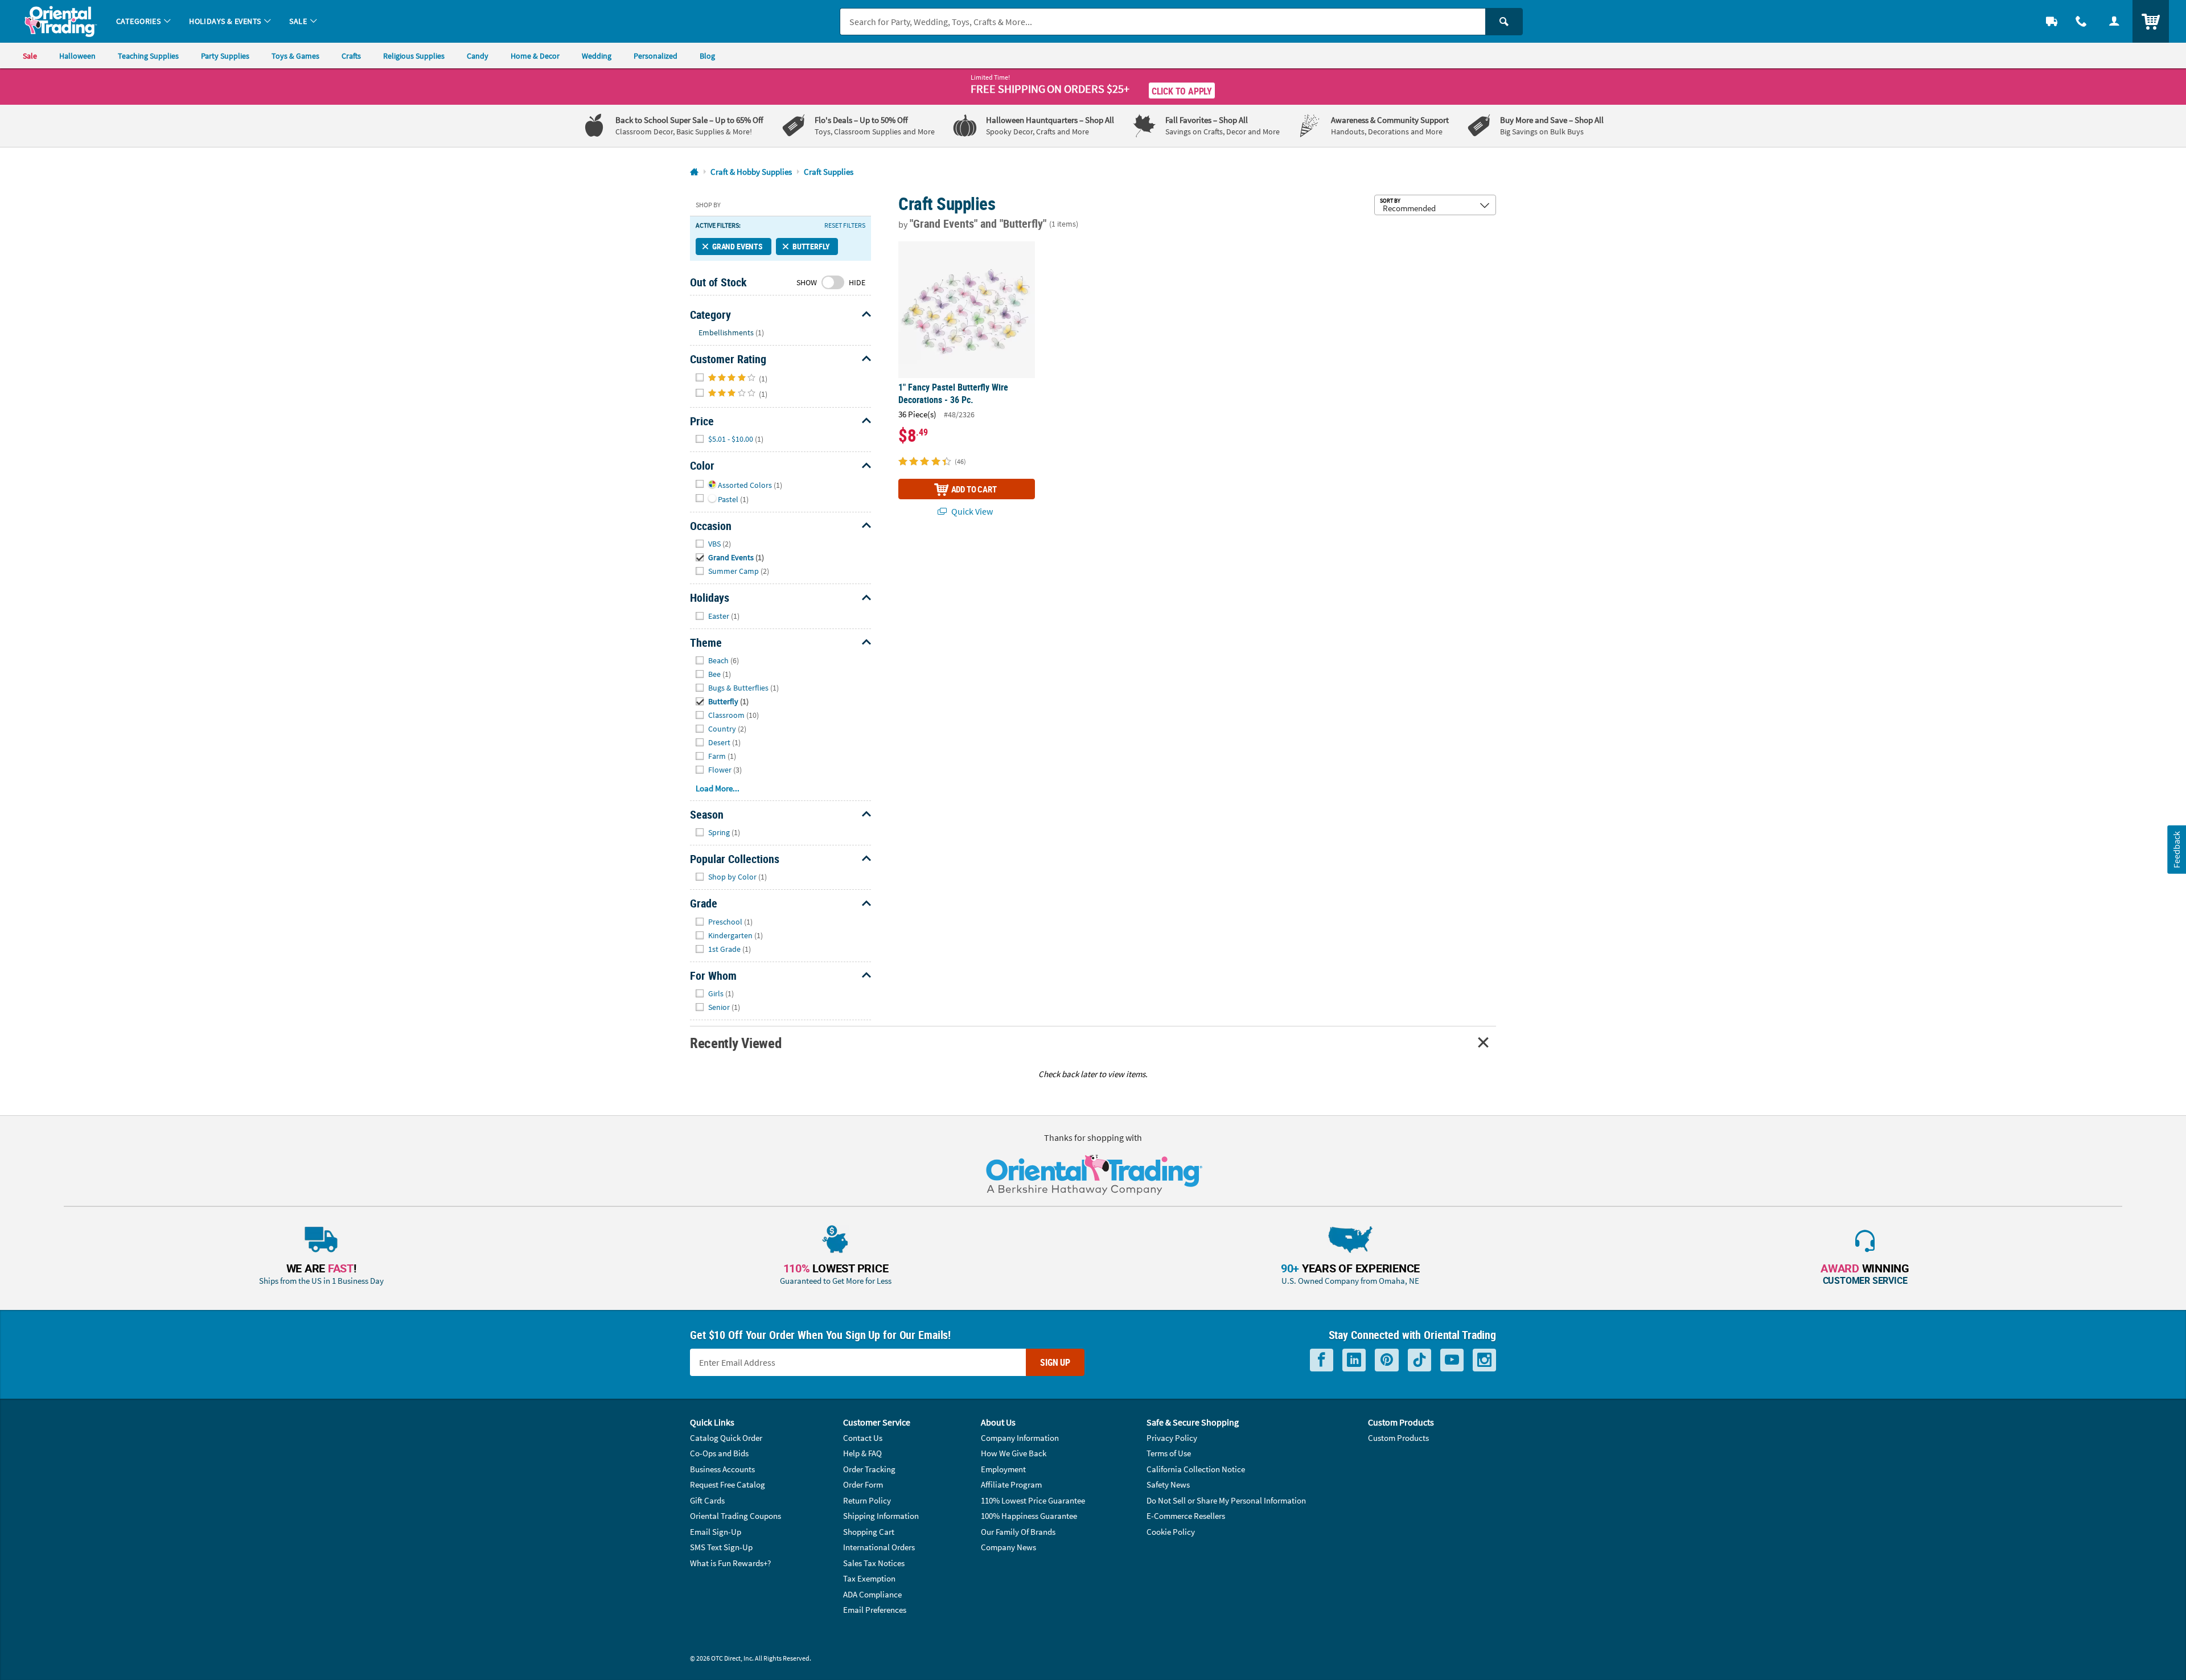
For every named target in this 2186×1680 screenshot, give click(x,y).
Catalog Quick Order (726, 1438)
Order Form (863, 1484)
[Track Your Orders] (2052, 21)
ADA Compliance (872, 1594)
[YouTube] (1452, 1360)
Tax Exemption (869, 1578)
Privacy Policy (1172, 1438)
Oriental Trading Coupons (735, 1516)
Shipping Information (881, 1516)
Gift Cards (707, 1500)
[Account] (2114, 21)
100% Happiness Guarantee (1029, 1516)
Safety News (1168, 1484)
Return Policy (867, 1500)
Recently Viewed (735, 1043)
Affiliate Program (1011, 1484)
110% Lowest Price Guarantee (1033, 1500)
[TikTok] (1419, 1360)
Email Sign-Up (716, 1532)
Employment (1003, 1469)
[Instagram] (1484, 1360)
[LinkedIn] (1354, 1360)
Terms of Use (1169, 1453)
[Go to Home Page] (694, 172)
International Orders (879, 1547)
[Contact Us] (2081, 21)
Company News (1008, 1547)
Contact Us (863, 1438)
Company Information (1020, 1438)
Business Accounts (722, 1469)
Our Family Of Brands (1018, 1532)
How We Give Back (1014, 1453)
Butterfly (811, 246)
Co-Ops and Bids (719, 1453)
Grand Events (737, 246)
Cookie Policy (1171, 1532)
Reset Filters (845, 225)
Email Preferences (875, 1610)
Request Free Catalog (728, 1484)
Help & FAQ (862, 1453)
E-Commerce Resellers (1186, 1516)
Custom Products (1398, 1438)
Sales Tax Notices (874, 1563)
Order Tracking (869, 1469)
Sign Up (1055, 1362)
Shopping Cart (869, 1532)
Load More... (718, 788)
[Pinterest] (1387, 1360)
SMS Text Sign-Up (721, 1547)
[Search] (1504, 22)
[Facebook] (1322, 1360)
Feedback (2176, 849)
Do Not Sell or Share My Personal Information (1226, 1500)
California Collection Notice (1196, 1469)
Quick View (971, 511)
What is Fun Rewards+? (730, 1563)
